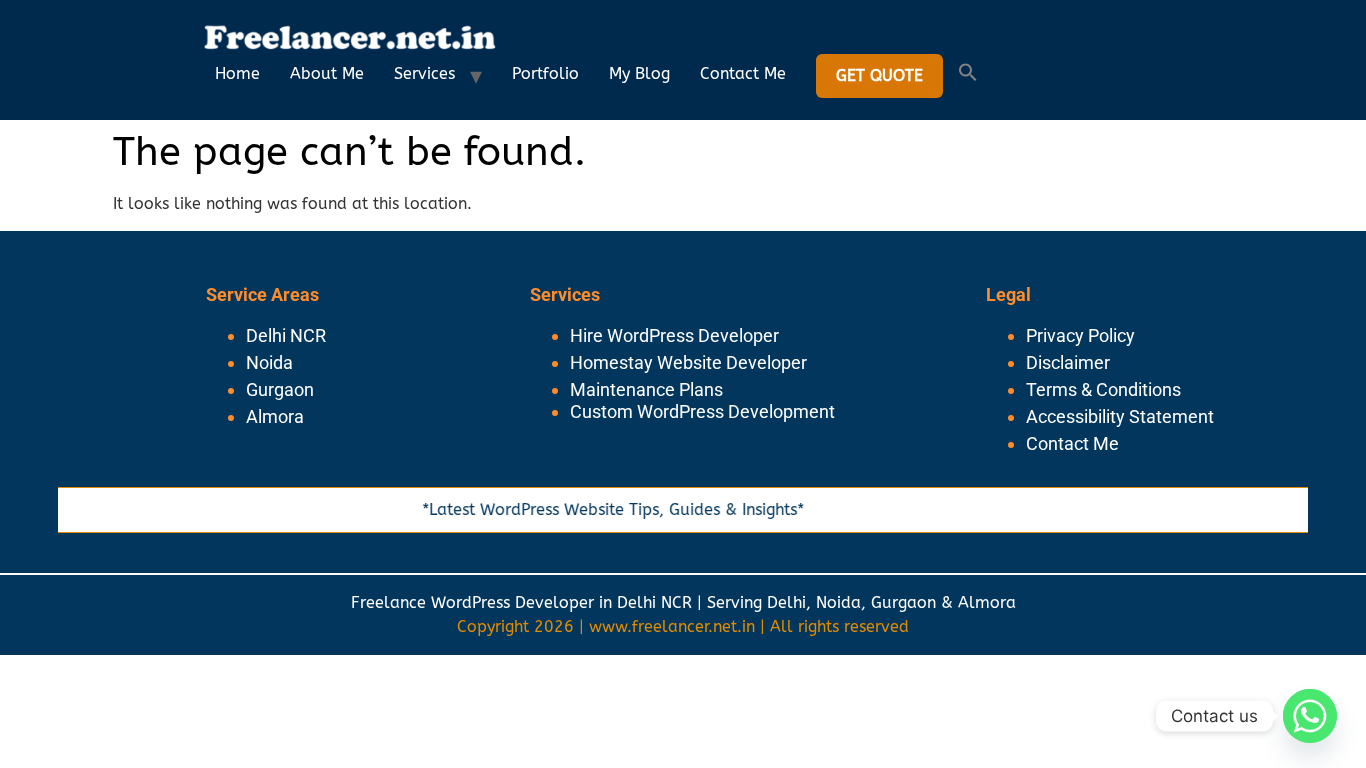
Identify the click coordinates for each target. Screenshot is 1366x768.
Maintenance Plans (646, 389)
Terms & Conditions (1103, 389)
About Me (327, 73)
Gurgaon (280, 389)
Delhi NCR (286, 335)
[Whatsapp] (1310, 716)
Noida (269, 362)
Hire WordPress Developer (674, 335)
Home (237, 73)
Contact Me (743, 73)
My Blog (639, 73)
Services (424, 73)
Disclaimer (1068, 362)
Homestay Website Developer (688, 362)
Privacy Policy (1080, 335)
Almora (275, 416)
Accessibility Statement (1120, 416)
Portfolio (545, 73)
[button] (968, 76)
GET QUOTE (879, 75)
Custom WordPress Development (702, 411)
